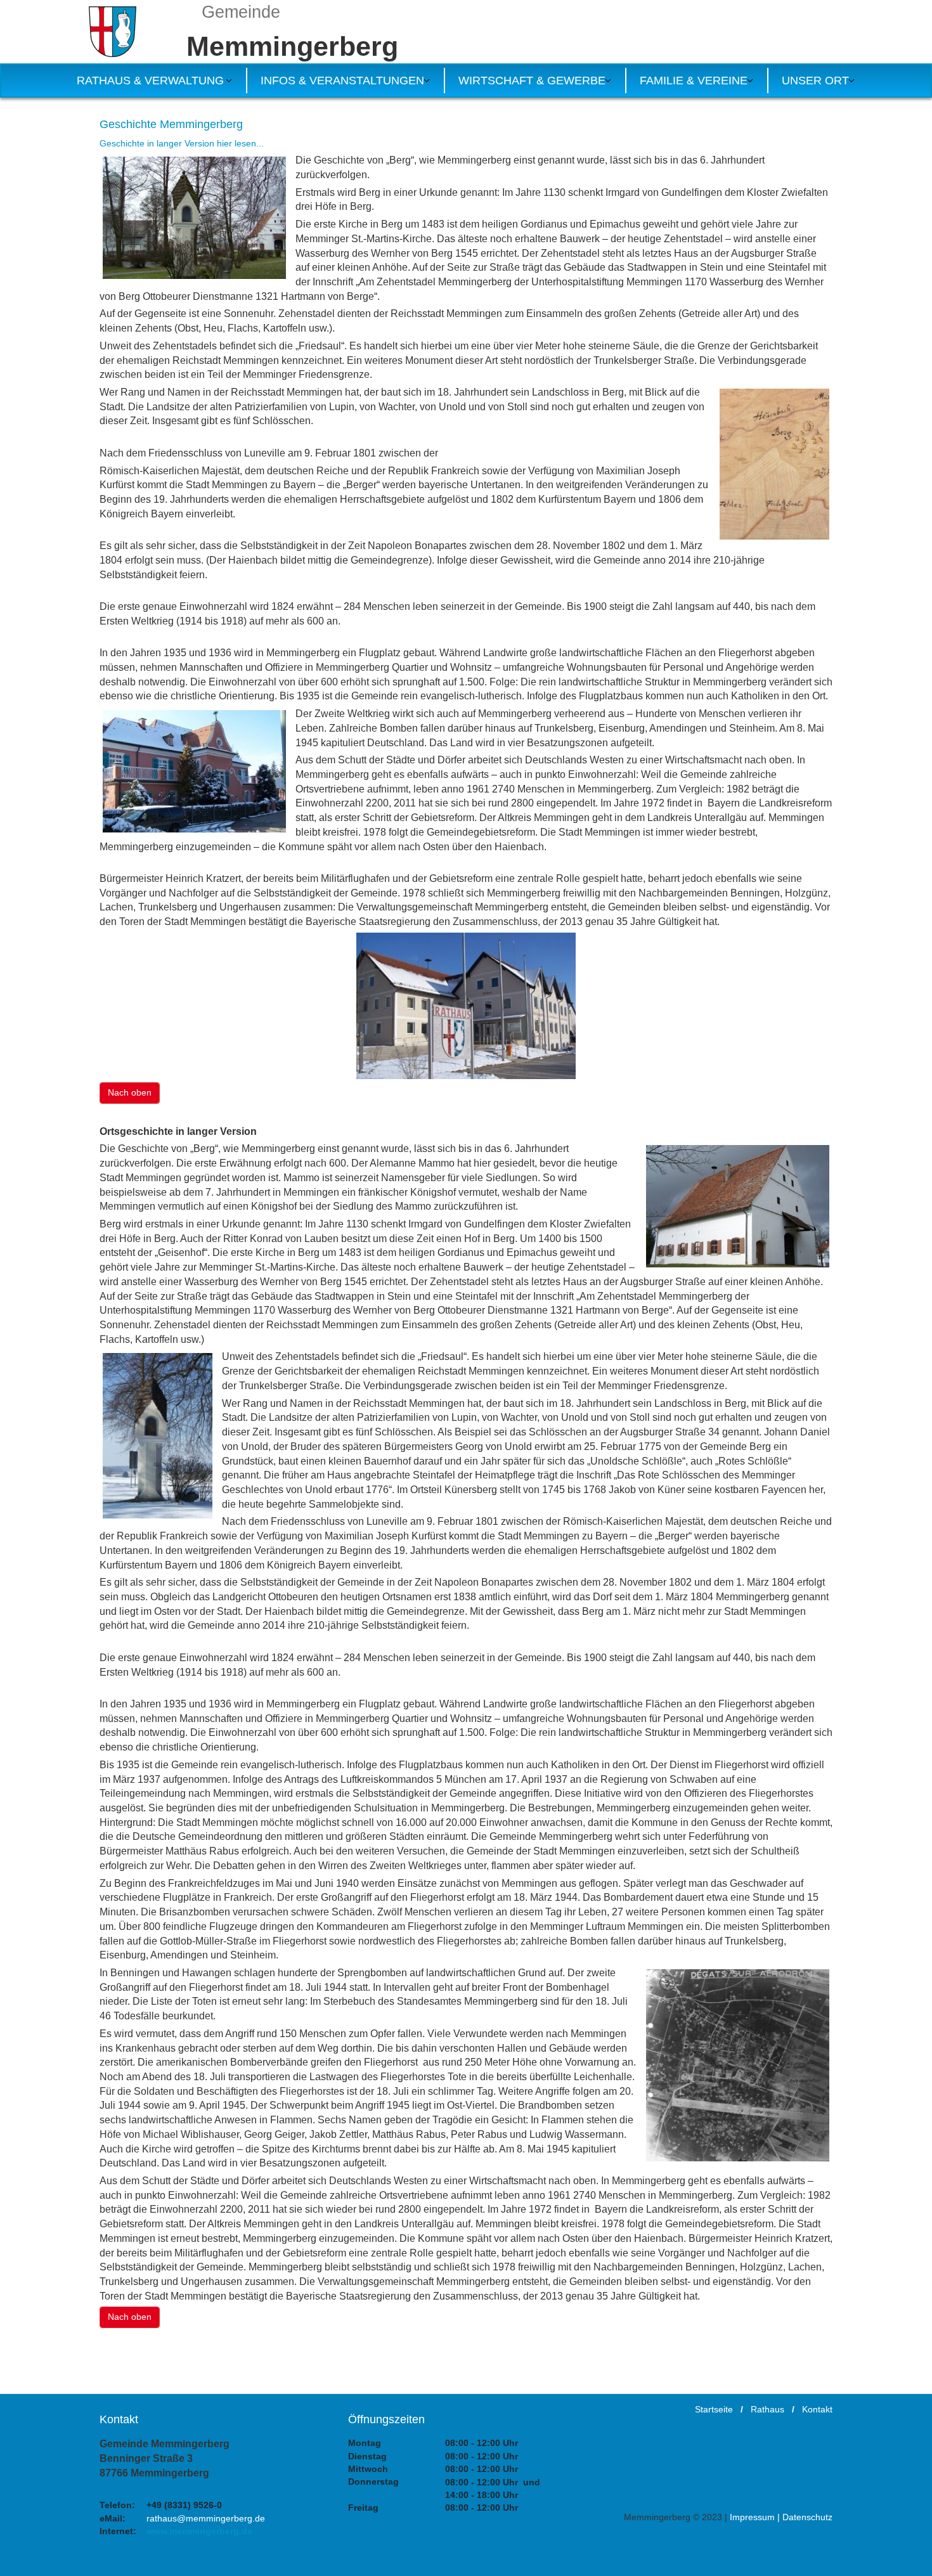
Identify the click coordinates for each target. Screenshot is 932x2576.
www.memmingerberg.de (199, 2531)
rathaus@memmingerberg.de (206, 2518)
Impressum (752, 2517)
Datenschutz (807, 2517)
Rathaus (767, 2409)
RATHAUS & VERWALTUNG (150, 81)
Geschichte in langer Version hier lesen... (182, 143)
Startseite (714, 2409)
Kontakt (817, 2409)
